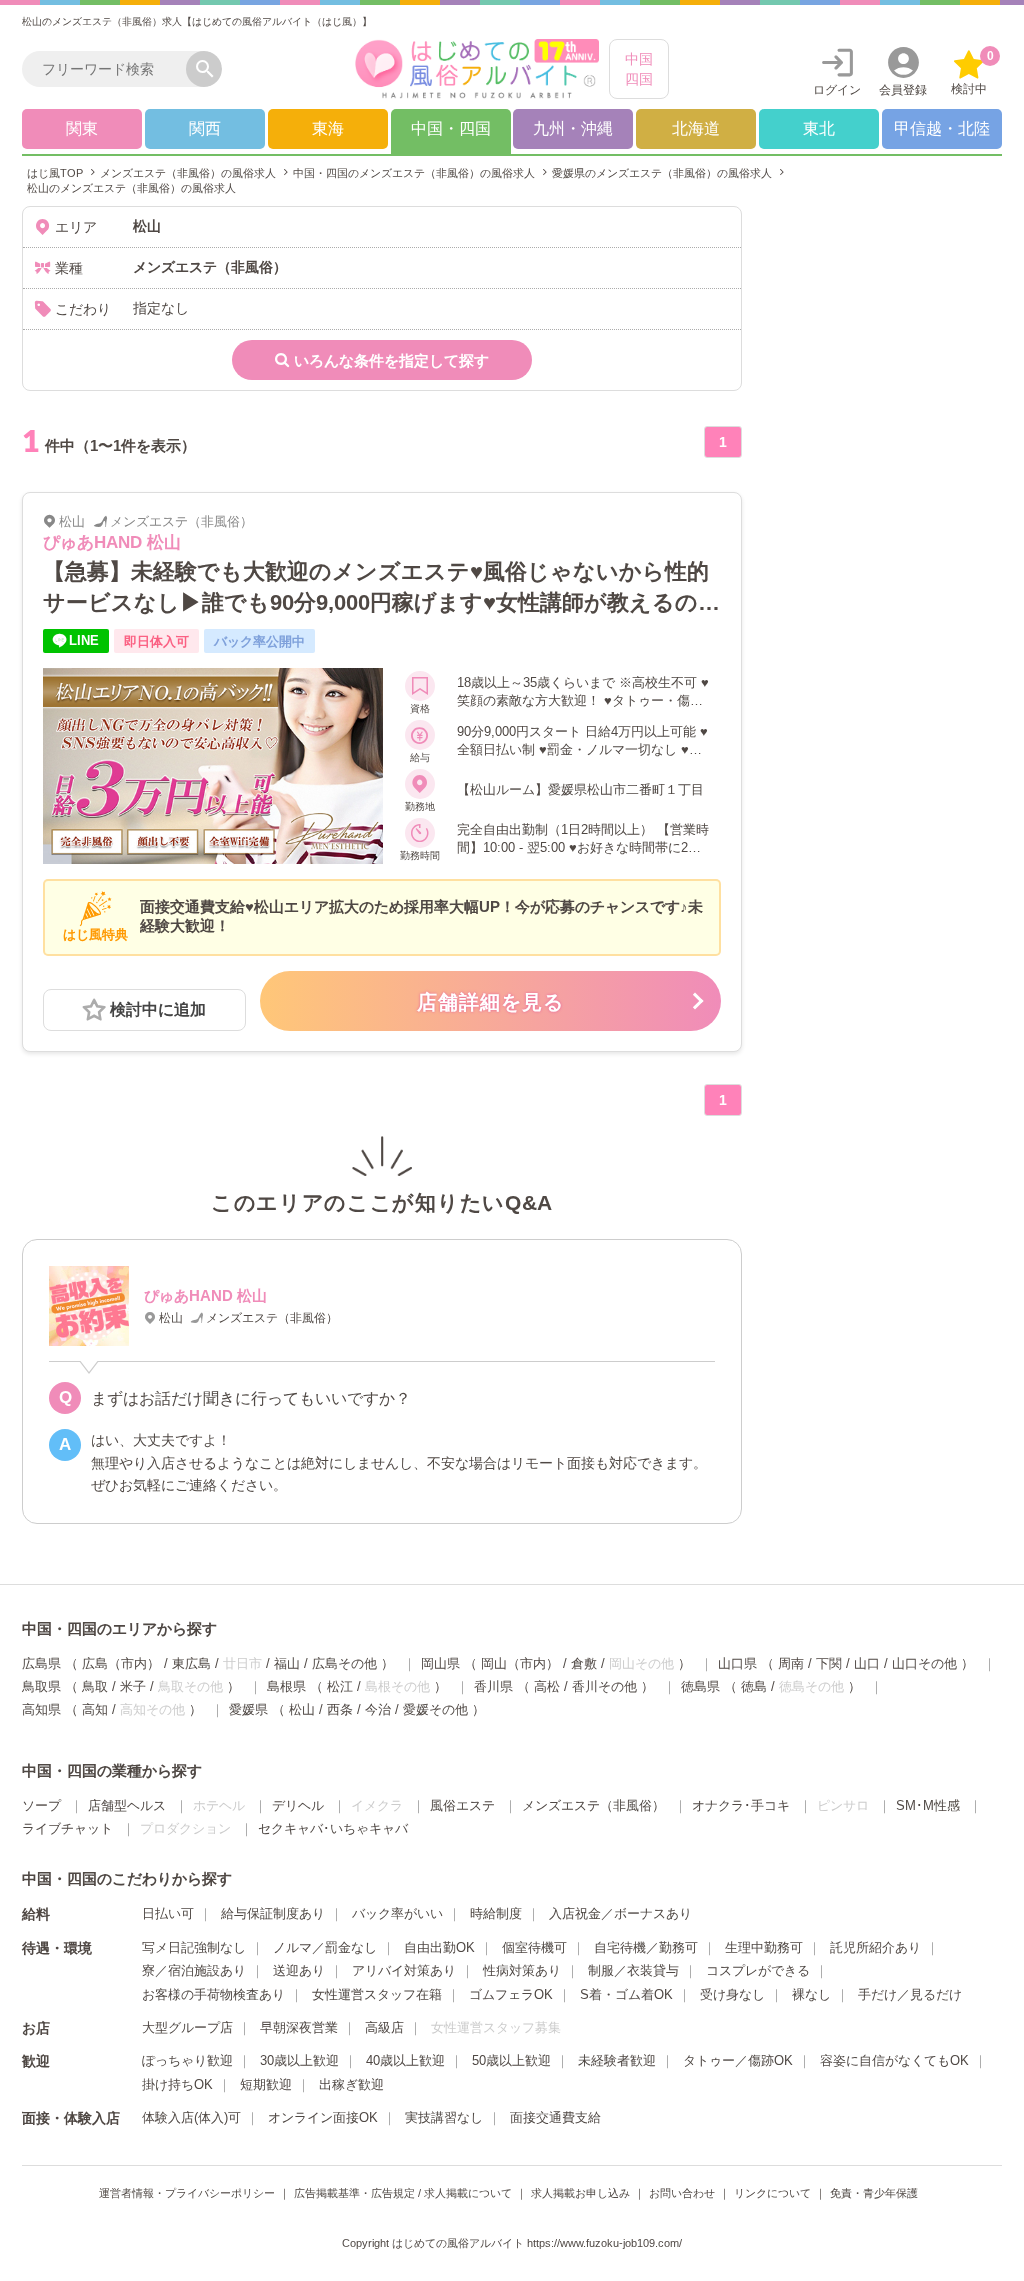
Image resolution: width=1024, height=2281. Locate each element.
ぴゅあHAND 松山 (112, 542)
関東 (82, 128)
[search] (109, 69)
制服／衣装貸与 (633, 1970)
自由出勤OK (439, 1947)
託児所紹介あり (875, 1947)
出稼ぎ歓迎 (351, 2084)
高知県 (41, 1709)
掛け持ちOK (177, 2084)
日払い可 (168, 1913)
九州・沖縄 (573, 128)
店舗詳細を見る (490, 1002)
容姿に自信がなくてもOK (894, 2060)
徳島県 (700, 1686)
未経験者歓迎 (617, 2060)
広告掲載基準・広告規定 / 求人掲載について (403, 2193)
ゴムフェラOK (511, 1994)
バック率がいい (397, 1913)
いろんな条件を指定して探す (391, 360)
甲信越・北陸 (942, 128)
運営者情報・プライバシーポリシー (187, 2193)
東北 (819, 128)
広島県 (41, 1663)
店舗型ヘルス (127, 1805)
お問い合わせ (682, 2193)
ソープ (41, 1805)
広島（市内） (121, 1663)
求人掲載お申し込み (580, 2193)
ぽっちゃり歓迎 (187, 2060)
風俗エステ (462, 1805)
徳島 (754, 1686)
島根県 (286, 1686)
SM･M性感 (928, 1805)
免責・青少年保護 (874, 2193)
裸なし (811, 1994)
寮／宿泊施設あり (194, 1970)
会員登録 (903, 90)
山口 (867, 1663)
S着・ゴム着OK (626, 1994)
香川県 (493, 1686)
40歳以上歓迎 (405, 2060)
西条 (340, 1709)
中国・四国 (451, 128)
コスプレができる (758, 1970)
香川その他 (604, 1686)
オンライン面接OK (323, 2117)
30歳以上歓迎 (299, 2060)
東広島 (191, 1663)
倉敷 (584, 1663)
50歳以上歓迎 (511, 2060)
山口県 (737, 1663)
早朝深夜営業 (299, 2027)
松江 (340, 1686)
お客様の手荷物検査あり (213, 1994)
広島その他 (344, 1663)
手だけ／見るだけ (910, 1994)
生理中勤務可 (764, 1947)
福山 (287, 1663)
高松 (547, 1686)
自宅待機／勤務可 (646, 1947)
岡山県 (440, 1663)
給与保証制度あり (273, 1913)
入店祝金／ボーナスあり (620, 1913)
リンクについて (772, 2193)
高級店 (384, 2027)
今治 (378, 1709)
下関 (829, 1663)
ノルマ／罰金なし (325, 1947)
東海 (328, 128)
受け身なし (732, 1994)
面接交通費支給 (555, 2117)
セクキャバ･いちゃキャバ (333, 1828)
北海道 (696, 128)
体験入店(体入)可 (191, 2117)
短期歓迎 (266, 2084)
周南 (791, 1663)
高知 (95, 1709)
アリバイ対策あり (404, 1970)
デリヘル (298, 1805)
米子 (133, 1686)
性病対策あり (522, 1970)
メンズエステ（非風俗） (593, 1805)
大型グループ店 (187, 2027)
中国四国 (639, 69)
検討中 (972, 72)
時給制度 (496, 1913)
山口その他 (924, 1663)
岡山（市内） (520, 1663)
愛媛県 (248, 1709)
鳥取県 (41, 1686)
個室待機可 (534, 1947)
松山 (302, 1709)
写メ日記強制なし (194, 1947)
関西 (205, 128)
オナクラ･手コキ (741, 1805)
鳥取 (95, 1686)
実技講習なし (444, 2117)
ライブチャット (67, 1828)
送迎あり (299, 1970)
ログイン (837, 90)
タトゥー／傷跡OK (738, 2060)
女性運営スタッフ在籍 (377, 1994)
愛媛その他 (435, 1709)
